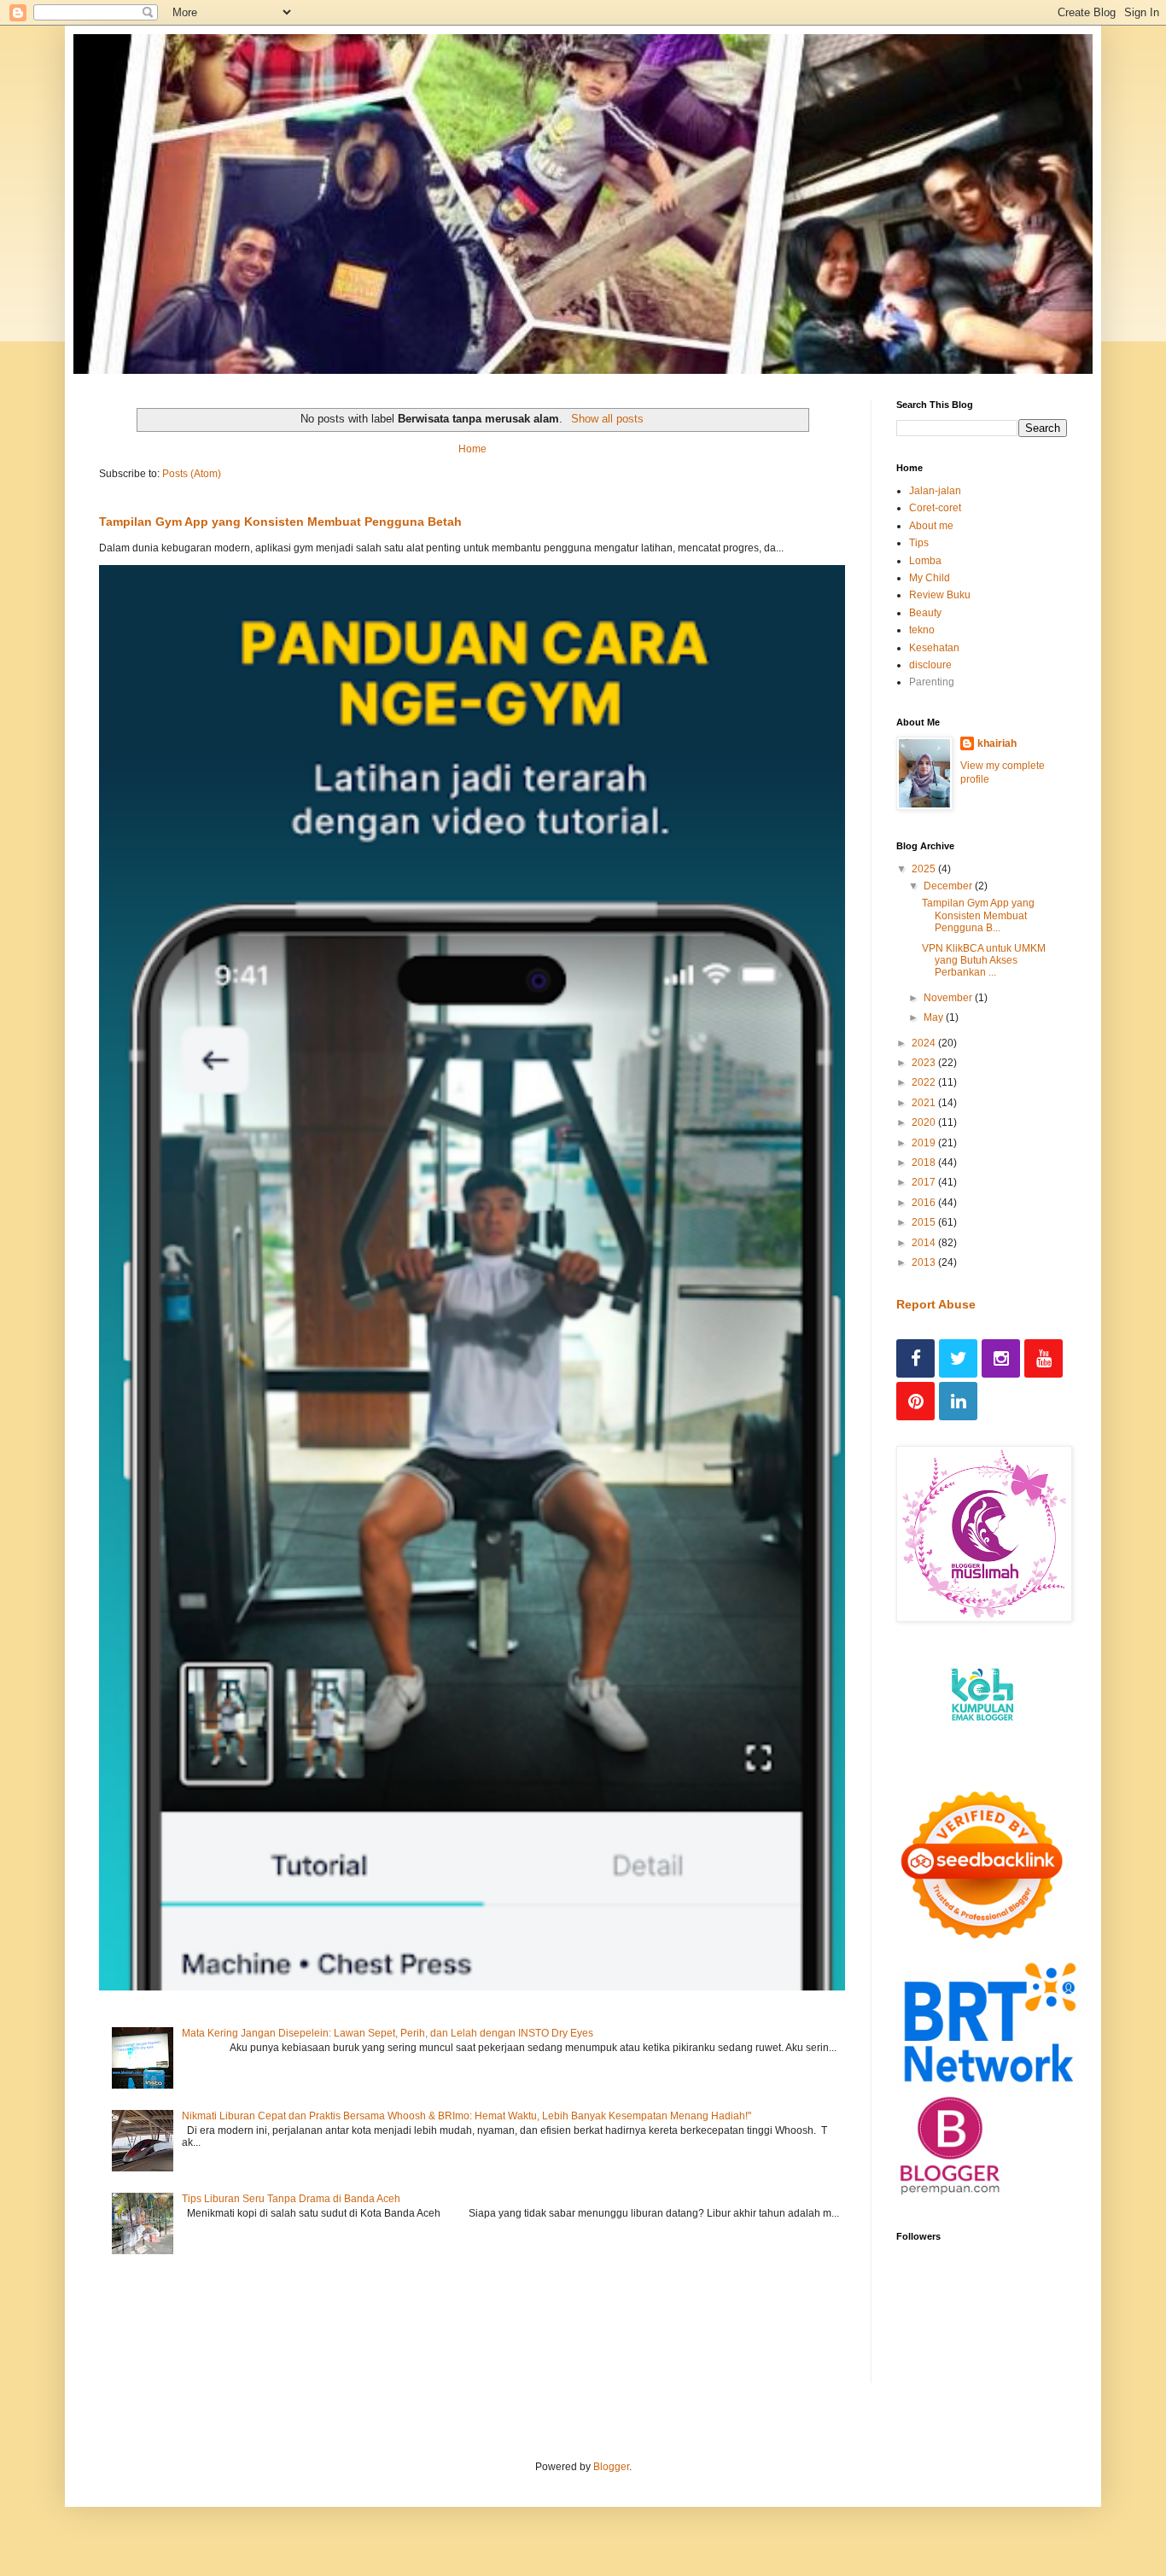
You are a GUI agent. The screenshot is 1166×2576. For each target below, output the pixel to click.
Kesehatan (934, 648)
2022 (925, 1082)
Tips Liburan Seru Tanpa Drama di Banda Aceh (291, 2199)
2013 (925, 1262)
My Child (930, 578)
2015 (925, 1222)
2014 (925, 1243)
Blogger (611, 2467)
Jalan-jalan (935, 491)
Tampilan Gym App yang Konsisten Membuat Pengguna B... (978, 915)
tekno (922, 630)
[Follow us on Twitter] (958, 1358)
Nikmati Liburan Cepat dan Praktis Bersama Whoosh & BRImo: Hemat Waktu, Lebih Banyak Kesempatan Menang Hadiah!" (466, 2116)
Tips (919, 543)
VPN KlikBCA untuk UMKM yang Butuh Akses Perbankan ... (984, 961)
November (949, 998)
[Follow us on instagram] (1001, 1358)
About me (931, 526)
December (949, 886)
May (935, 1017)
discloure (930, 665)
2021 (925, 1103)
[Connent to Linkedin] (958, 1401)
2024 (925, 1043)
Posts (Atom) (192, 474)
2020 (925, 1122)
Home (472, 449)
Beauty (925, 613)
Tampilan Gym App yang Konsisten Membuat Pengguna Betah (280, 522)
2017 (925, 1182)
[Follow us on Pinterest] (915, 1401)
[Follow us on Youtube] (1044, 1358)
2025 (925, 869)
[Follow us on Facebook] (915, 1358)
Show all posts (607, 419)
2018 (925, 1163)
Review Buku (940, 595)
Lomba (925, 561)
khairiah (997, 743)
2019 (925, 1143)
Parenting (932, 682)
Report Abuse (936, 1304)
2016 (925, 1203)
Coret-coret (935, 508)
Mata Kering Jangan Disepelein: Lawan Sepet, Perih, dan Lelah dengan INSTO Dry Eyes (388, 2033)
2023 (925, 1063)
